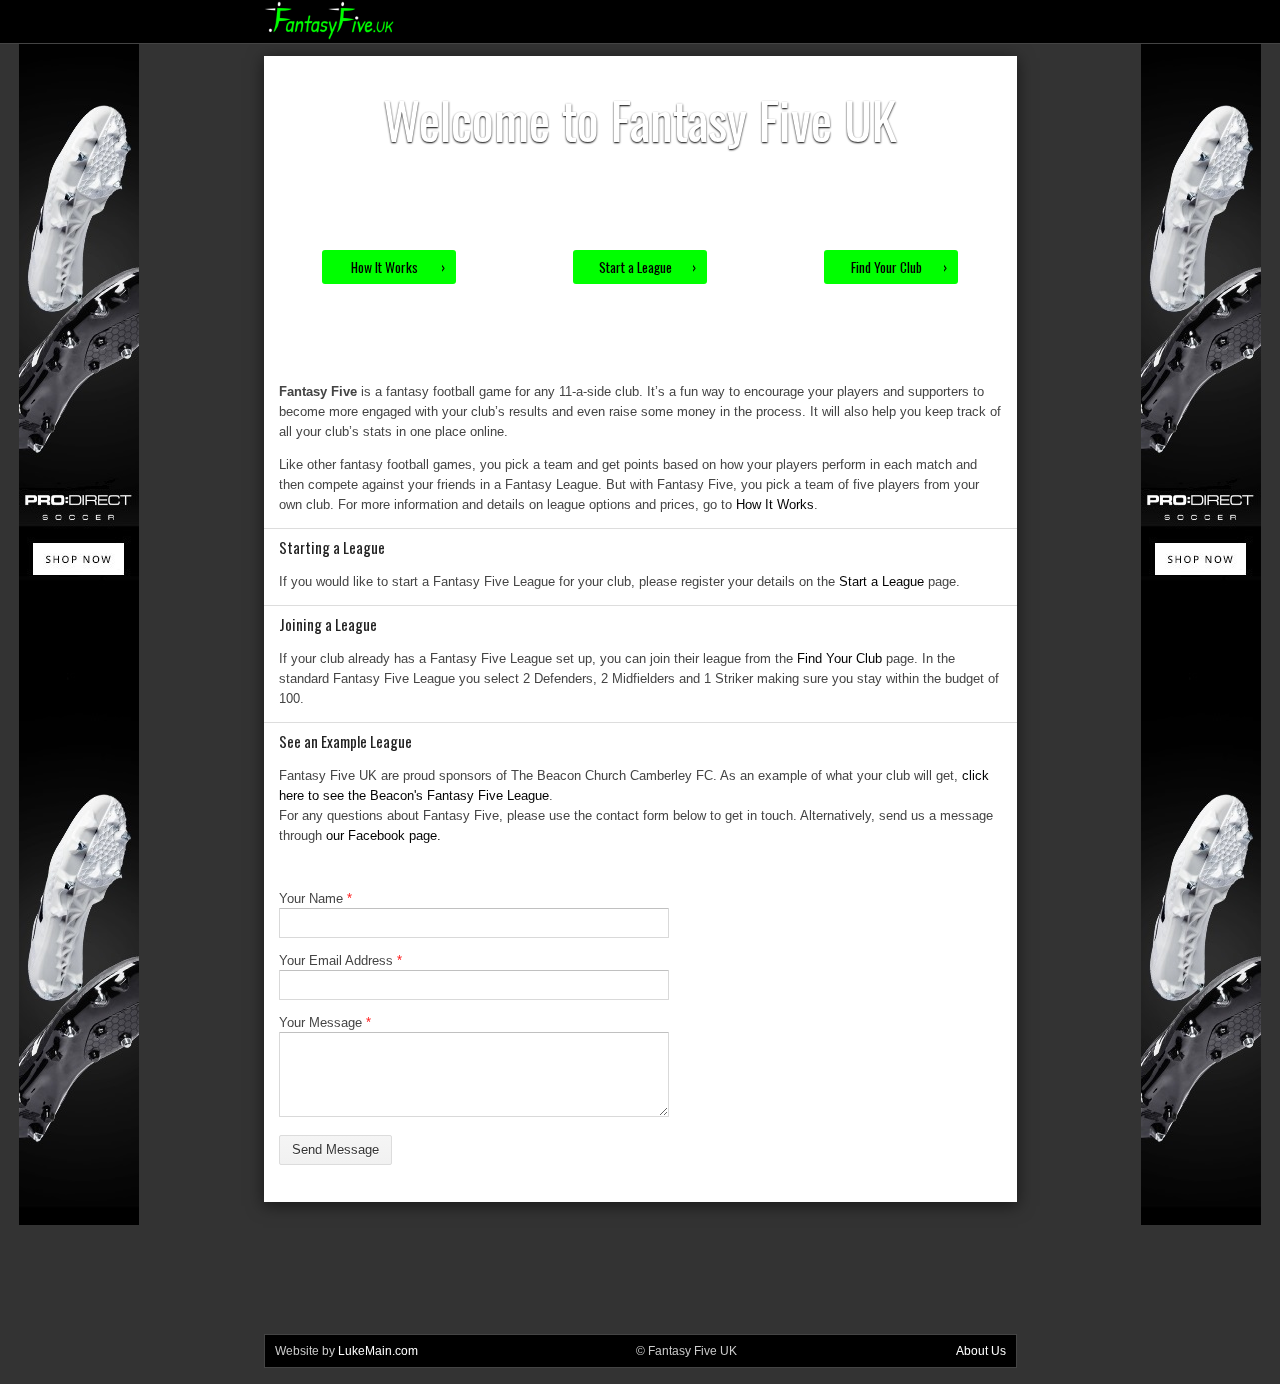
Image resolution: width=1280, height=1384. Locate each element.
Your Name (315, 898)
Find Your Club (899, 267)
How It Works (398, 267)
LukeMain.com (378, 1351)
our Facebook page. (383, 835)
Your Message (325, 1022)
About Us (981, 1351)
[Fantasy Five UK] (329, 35)
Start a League (647, 267)
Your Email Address (340, 960)
